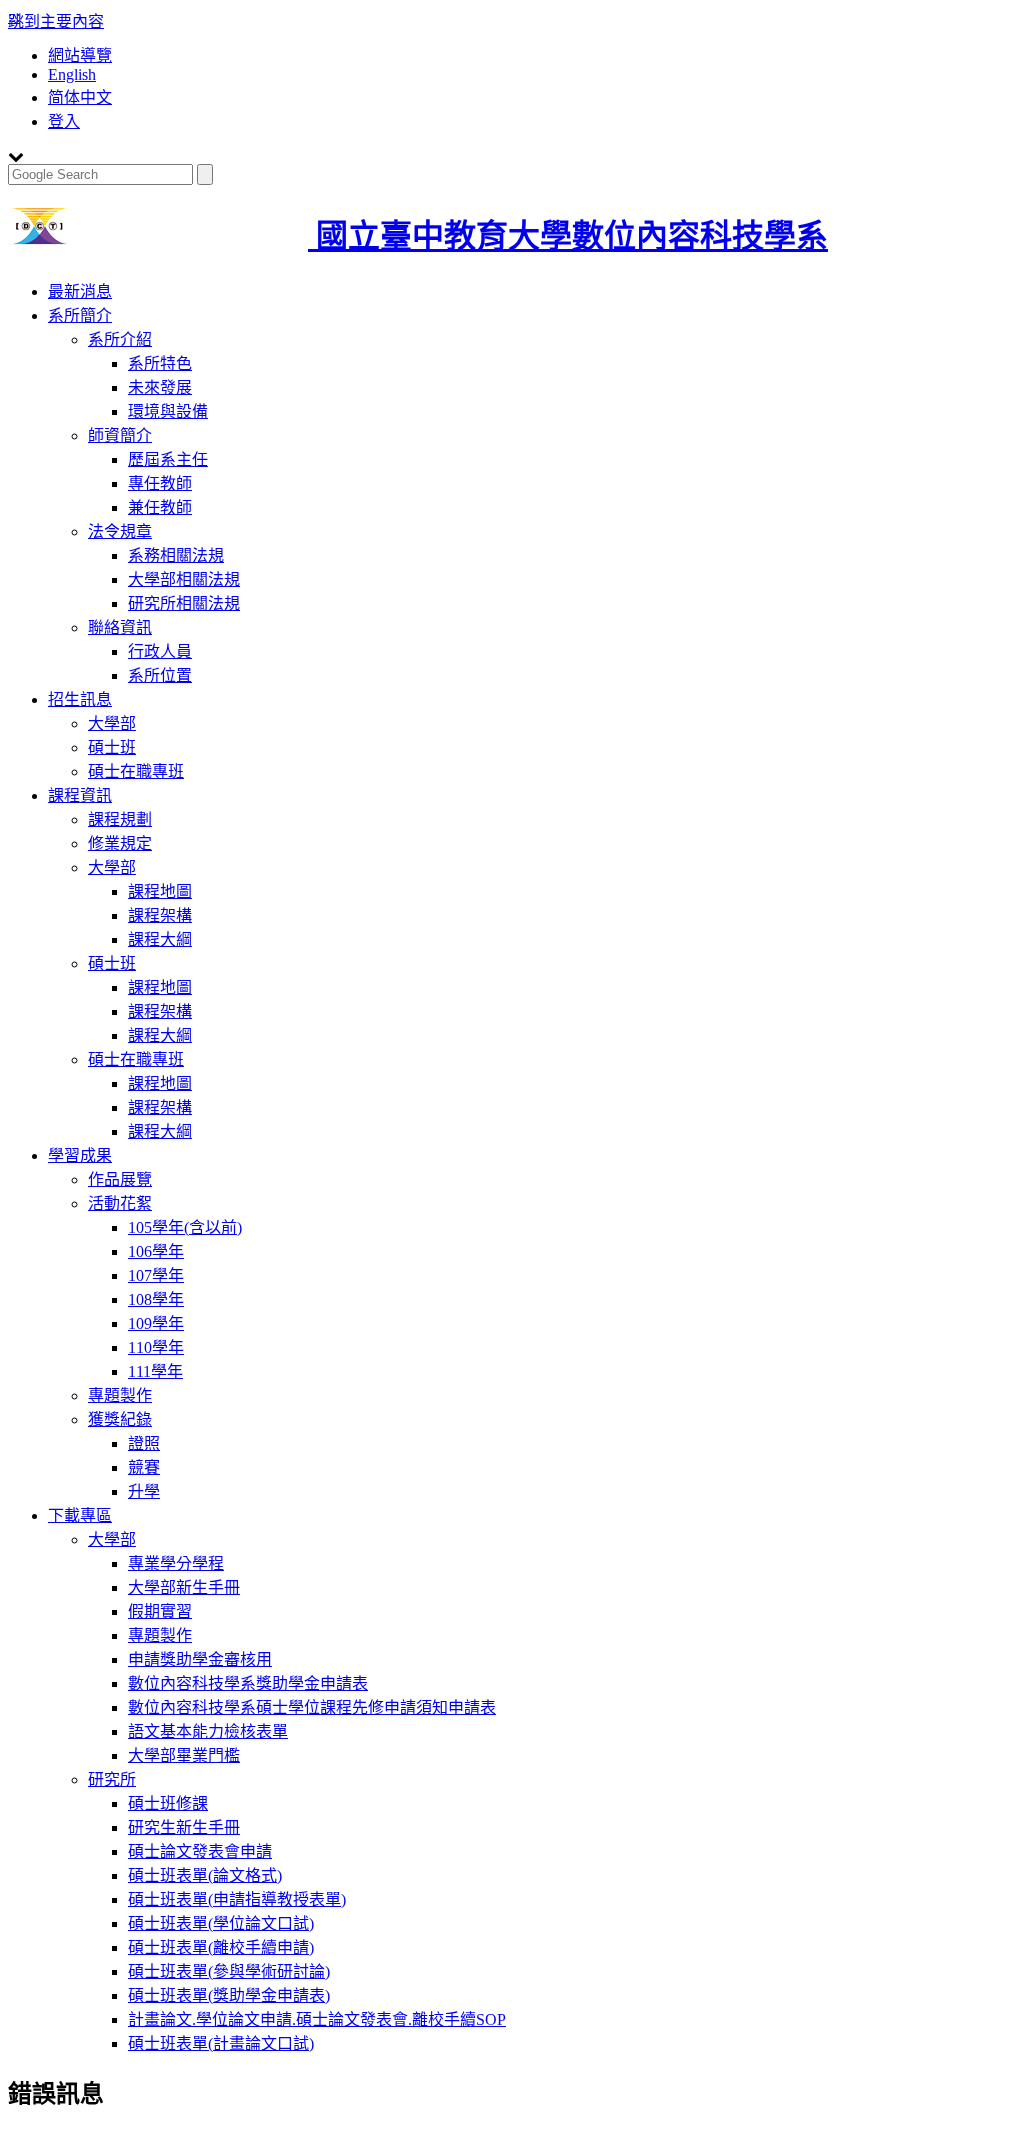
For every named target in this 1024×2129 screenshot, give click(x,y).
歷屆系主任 (168, 459)
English (72, 74)
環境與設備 (168, 411)
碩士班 (112, 747)
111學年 (155, 1371)
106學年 (156, 1251)
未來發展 (160, 387)
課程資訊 (80, 795)
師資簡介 (120, 435)
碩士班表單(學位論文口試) (221, 1923)
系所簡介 (80, 315)
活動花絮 (120, 1203)
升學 (144, 1491)
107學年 (156, 1275)
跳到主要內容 (56, 21)
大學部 (112, 723)
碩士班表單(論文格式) (205, 1875)
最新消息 (80, 291)
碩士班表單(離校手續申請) (221, 1947)
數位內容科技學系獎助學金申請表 (248, 1683)
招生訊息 (80, 699)
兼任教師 (160, 507)
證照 (144, 1443)
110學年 (156, 1347)
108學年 (156, 1299)
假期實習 (160, 1611)
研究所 (112, 1779)
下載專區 (80, 1515)
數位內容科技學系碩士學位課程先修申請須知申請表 (312, 1707)
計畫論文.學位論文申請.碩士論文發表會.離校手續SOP (317, 2019)
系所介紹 (120, 339)
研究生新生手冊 (184, 1827)
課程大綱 (160, 939)
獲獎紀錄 (120, 1419)
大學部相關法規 (184, 579)
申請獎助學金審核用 (200, 1659)
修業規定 (120, 843)
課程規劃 (120, 819)
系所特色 (160, 363)
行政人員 (160, 651)
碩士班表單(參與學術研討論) (229, 1971)
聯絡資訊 (120, 627)
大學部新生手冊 (184, 1587)
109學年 (156, 1323)
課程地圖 (160, 891)
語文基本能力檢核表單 (208, 1731)
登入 (64, 121)
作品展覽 (120, 1179)
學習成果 (80, 1155)
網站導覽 (80, 55)
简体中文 (80, 97)
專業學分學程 (176, 1563)
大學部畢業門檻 (184, 1755)
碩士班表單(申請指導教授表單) (237, 1899)
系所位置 (160, 675)
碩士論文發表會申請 (200, 1851)
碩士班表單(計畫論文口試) (221, 2043)
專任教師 (160, 483)
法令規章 (120, 531)
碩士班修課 (168, 1803)
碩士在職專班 (136, 771)
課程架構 (160, 915)
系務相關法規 (176, 555)
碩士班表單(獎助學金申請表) (229, 1995)
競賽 (144, 1467)
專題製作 (120, 1395)
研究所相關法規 (184, 603)
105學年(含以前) (185, 1227)
